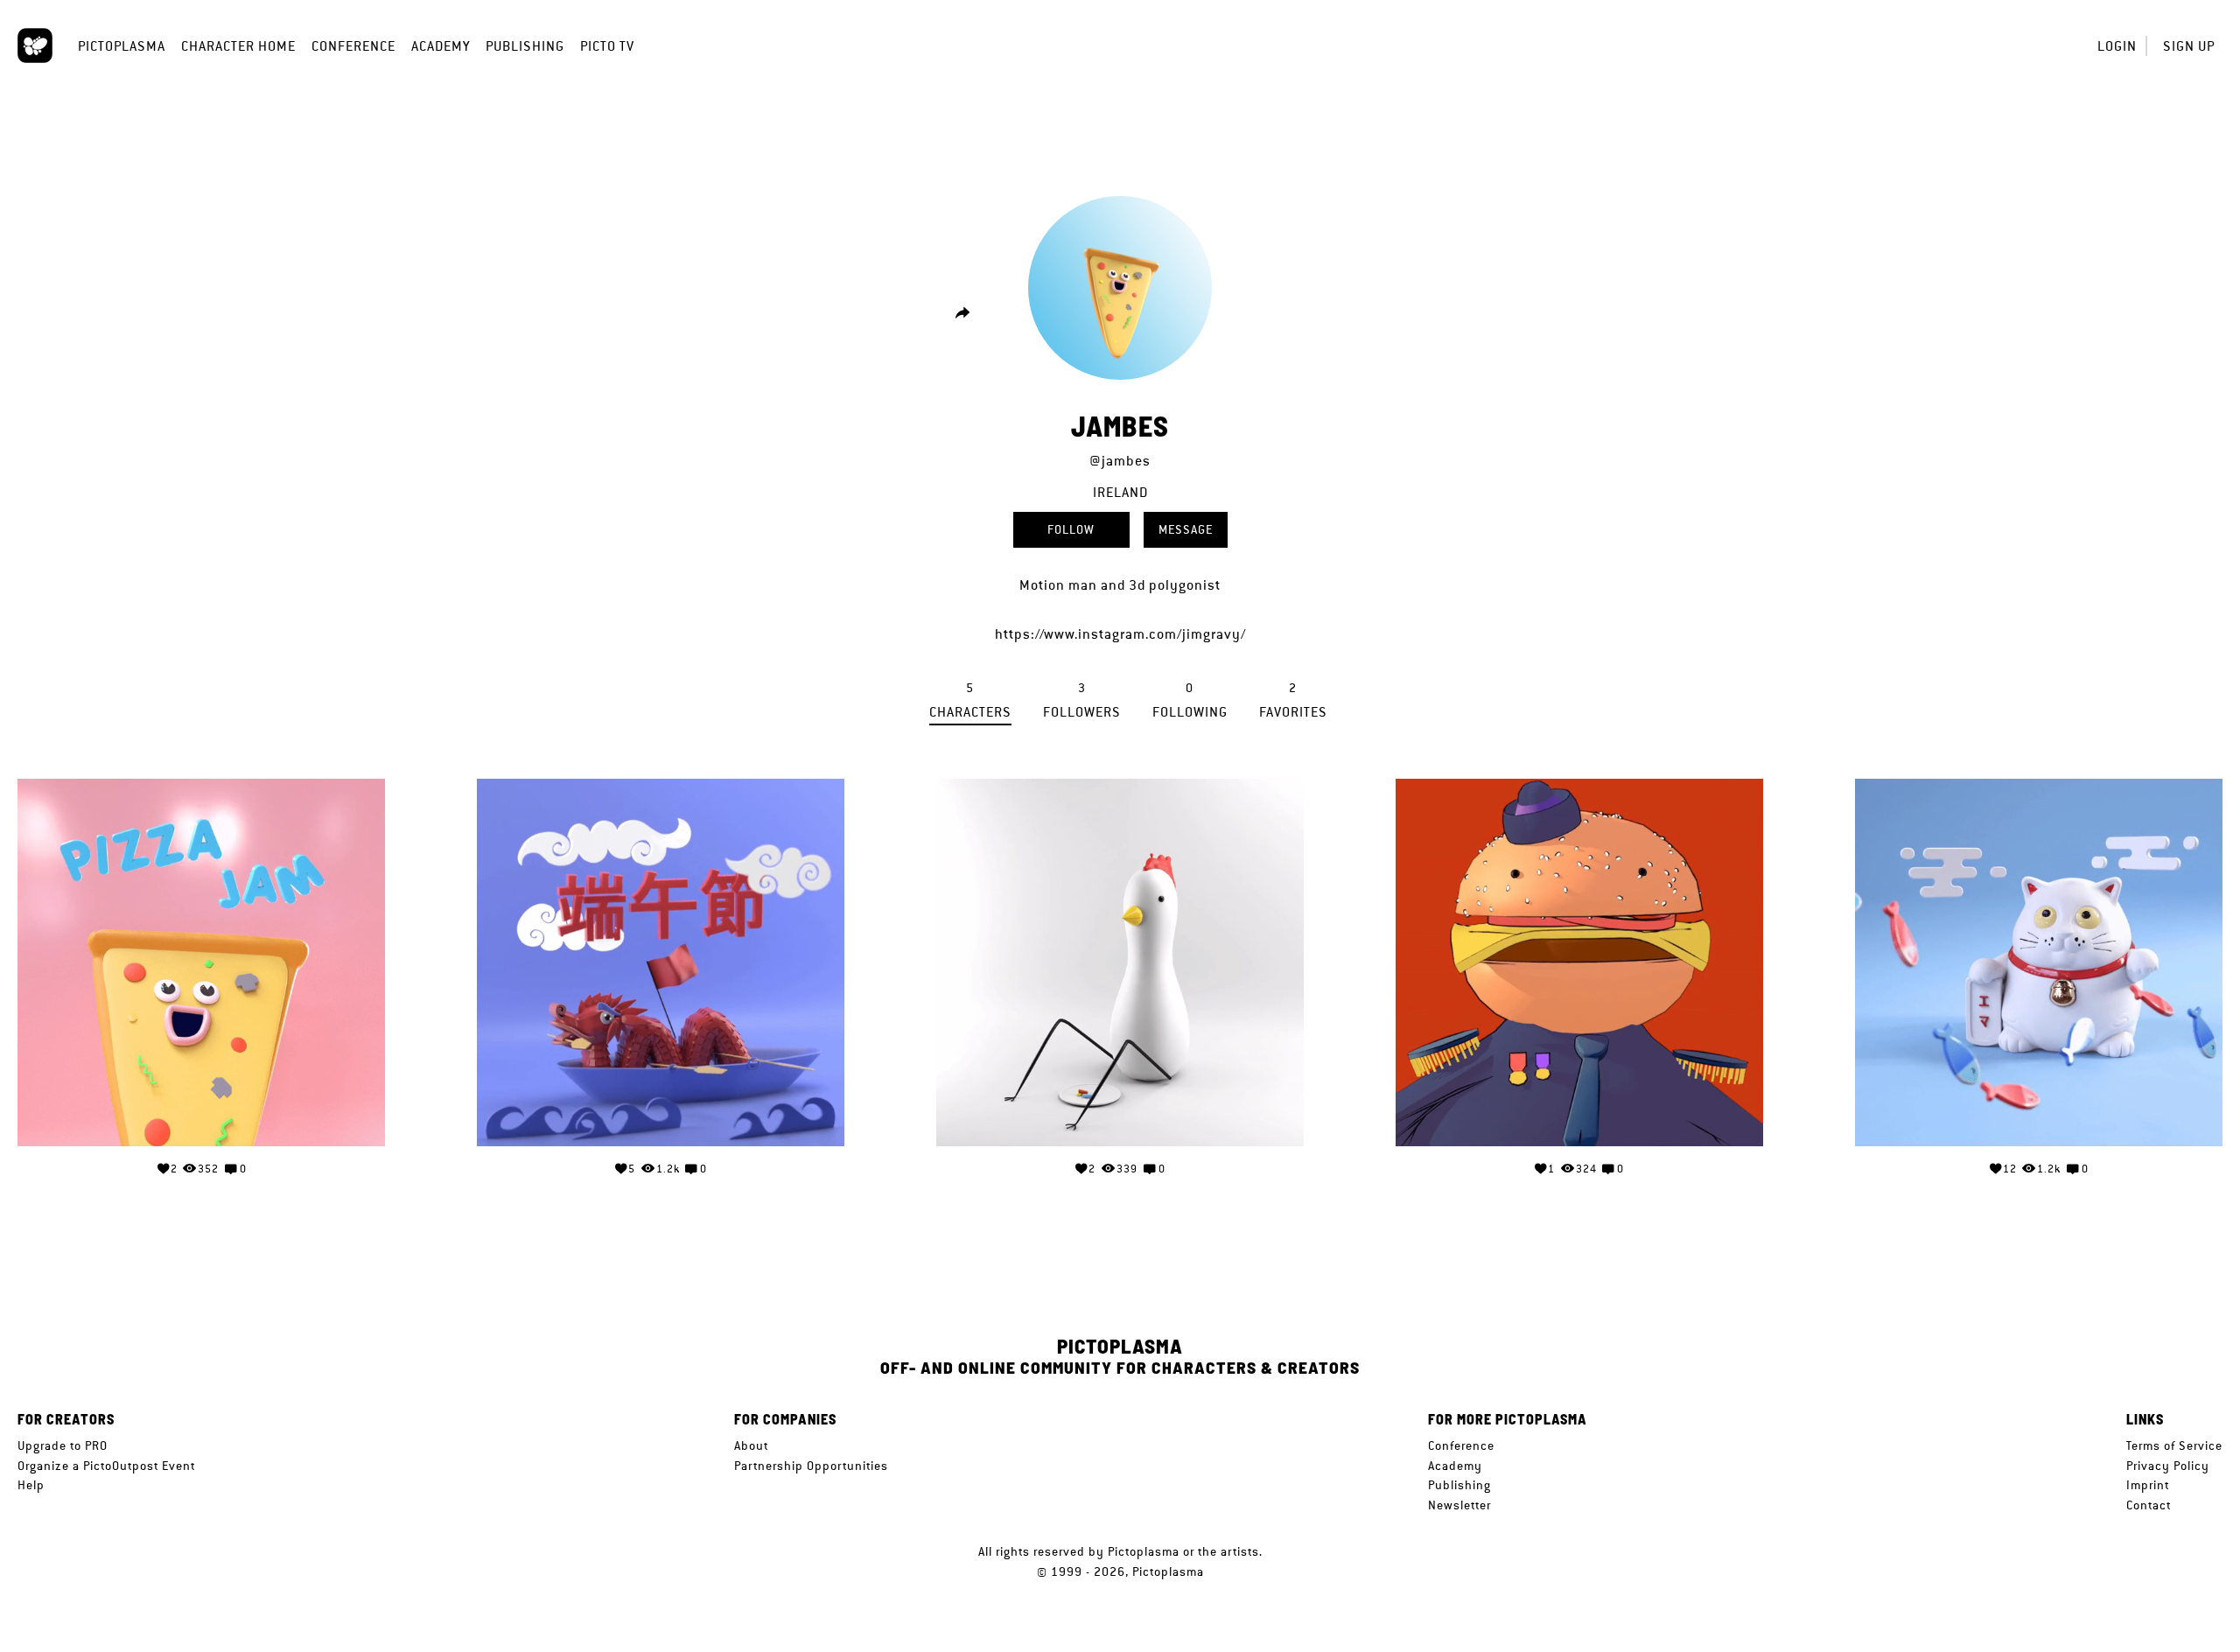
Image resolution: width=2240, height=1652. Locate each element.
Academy (441, 46)
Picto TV (607, 46)
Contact (2149, 1505)
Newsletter (1459, 1505)
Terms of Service (2174, 1445)
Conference (353, 46)
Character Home (238, 46)
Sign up (2189, 46)
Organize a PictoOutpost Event (106, 1466)
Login (2117, 46)
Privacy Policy (2168, 1466)
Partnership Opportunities (811, 1466)
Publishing (525, 46)
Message (1186, 529)
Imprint (2148, 1485)
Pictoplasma (122, 46)
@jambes (1120, 461)
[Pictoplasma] (35, 45)
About (751, 1445)
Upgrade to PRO (63, 1445)
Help (31, 1485)
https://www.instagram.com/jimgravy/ (1120, 634)
